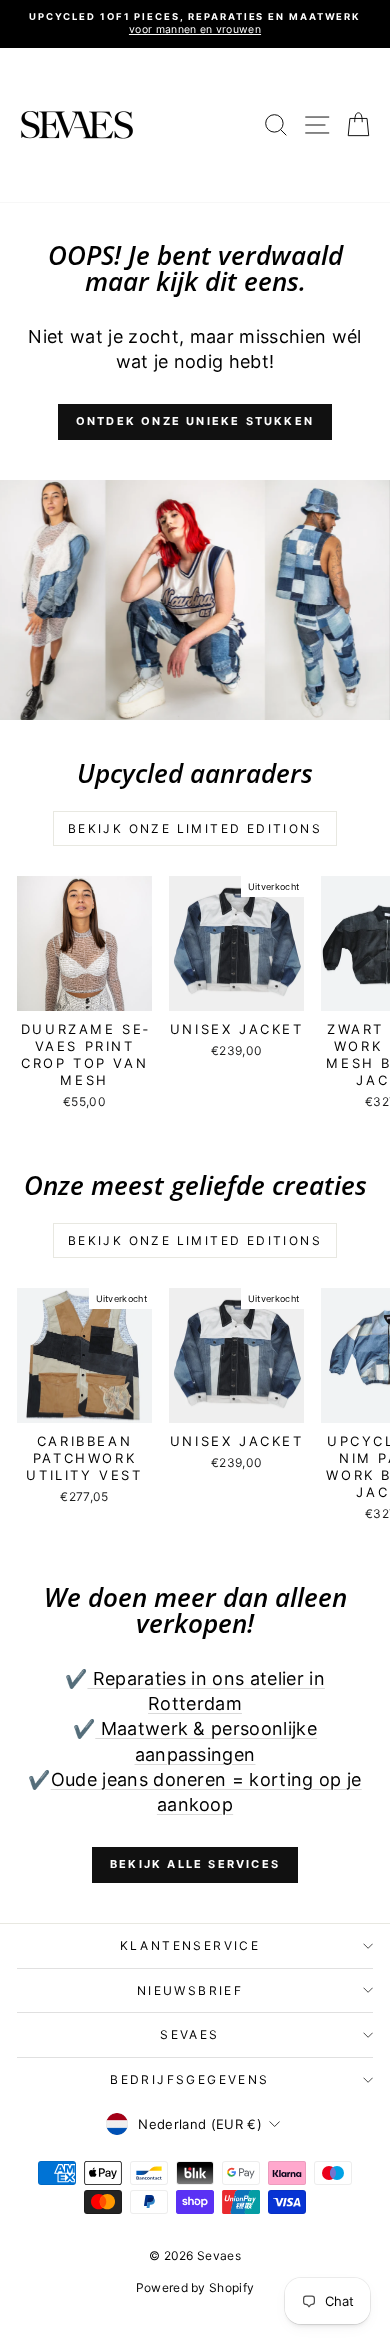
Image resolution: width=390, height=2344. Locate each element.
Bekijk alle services (195, 1864)
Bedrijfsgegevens (189, 2079)
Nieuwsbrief (190, 1990)
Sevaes (189, 2034)
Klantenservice (190, 1945)
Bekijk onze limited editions (195, 828)
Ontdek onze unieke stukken (195, 421)
